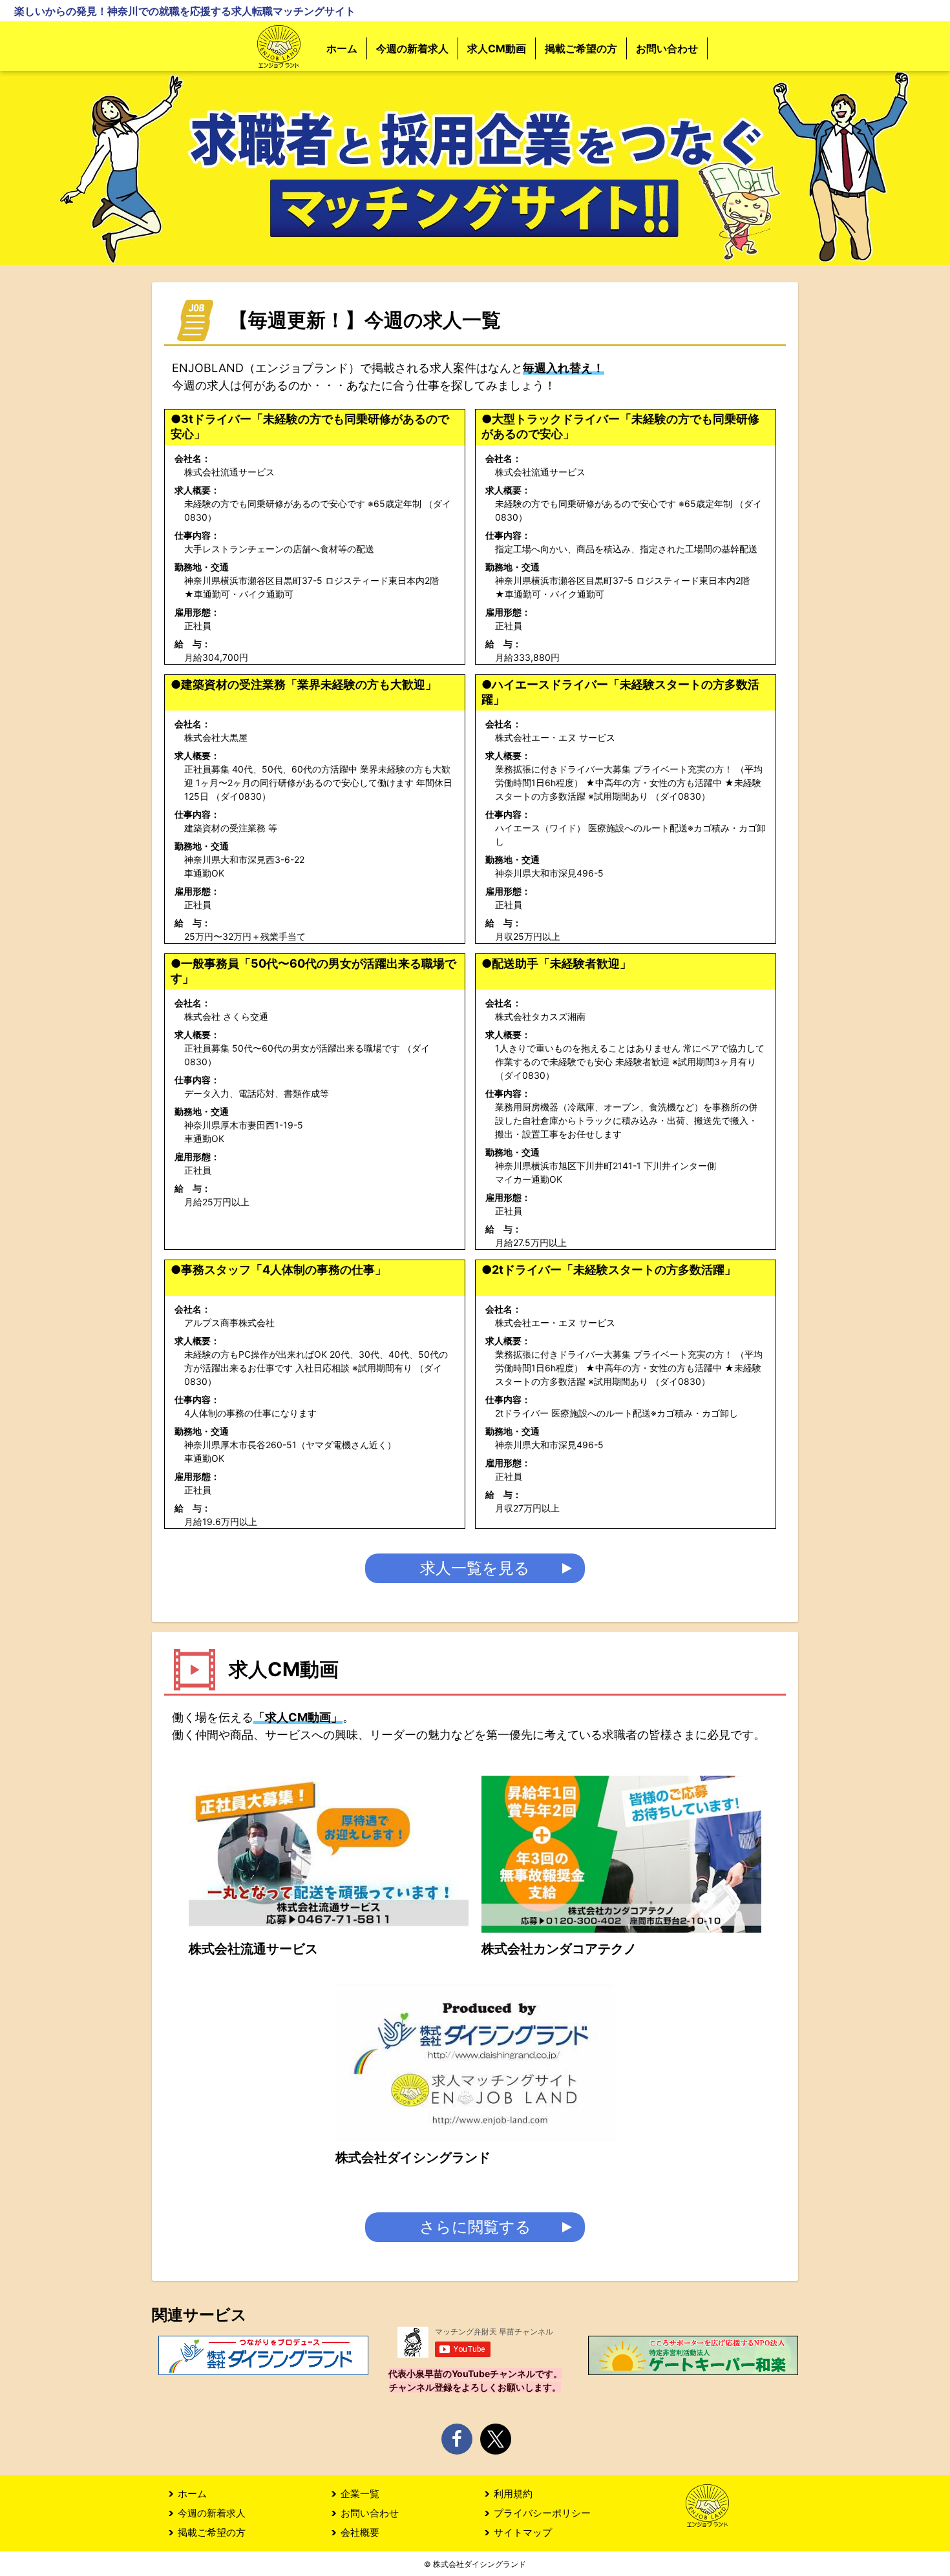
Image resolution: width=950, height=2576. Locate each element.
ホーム (342, 48)
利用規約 (513, 2494)
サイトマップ (523, 2532)
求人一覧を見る (475, 1568)
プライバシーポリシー (542, 2513)
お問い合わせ (667, 48)
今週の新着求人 (412, 48)
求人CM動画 (497, 48)
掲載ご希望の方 (581, 48)
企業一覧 (360, 2494)
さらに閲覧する (475, 2227)
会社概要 (360, 2532)
